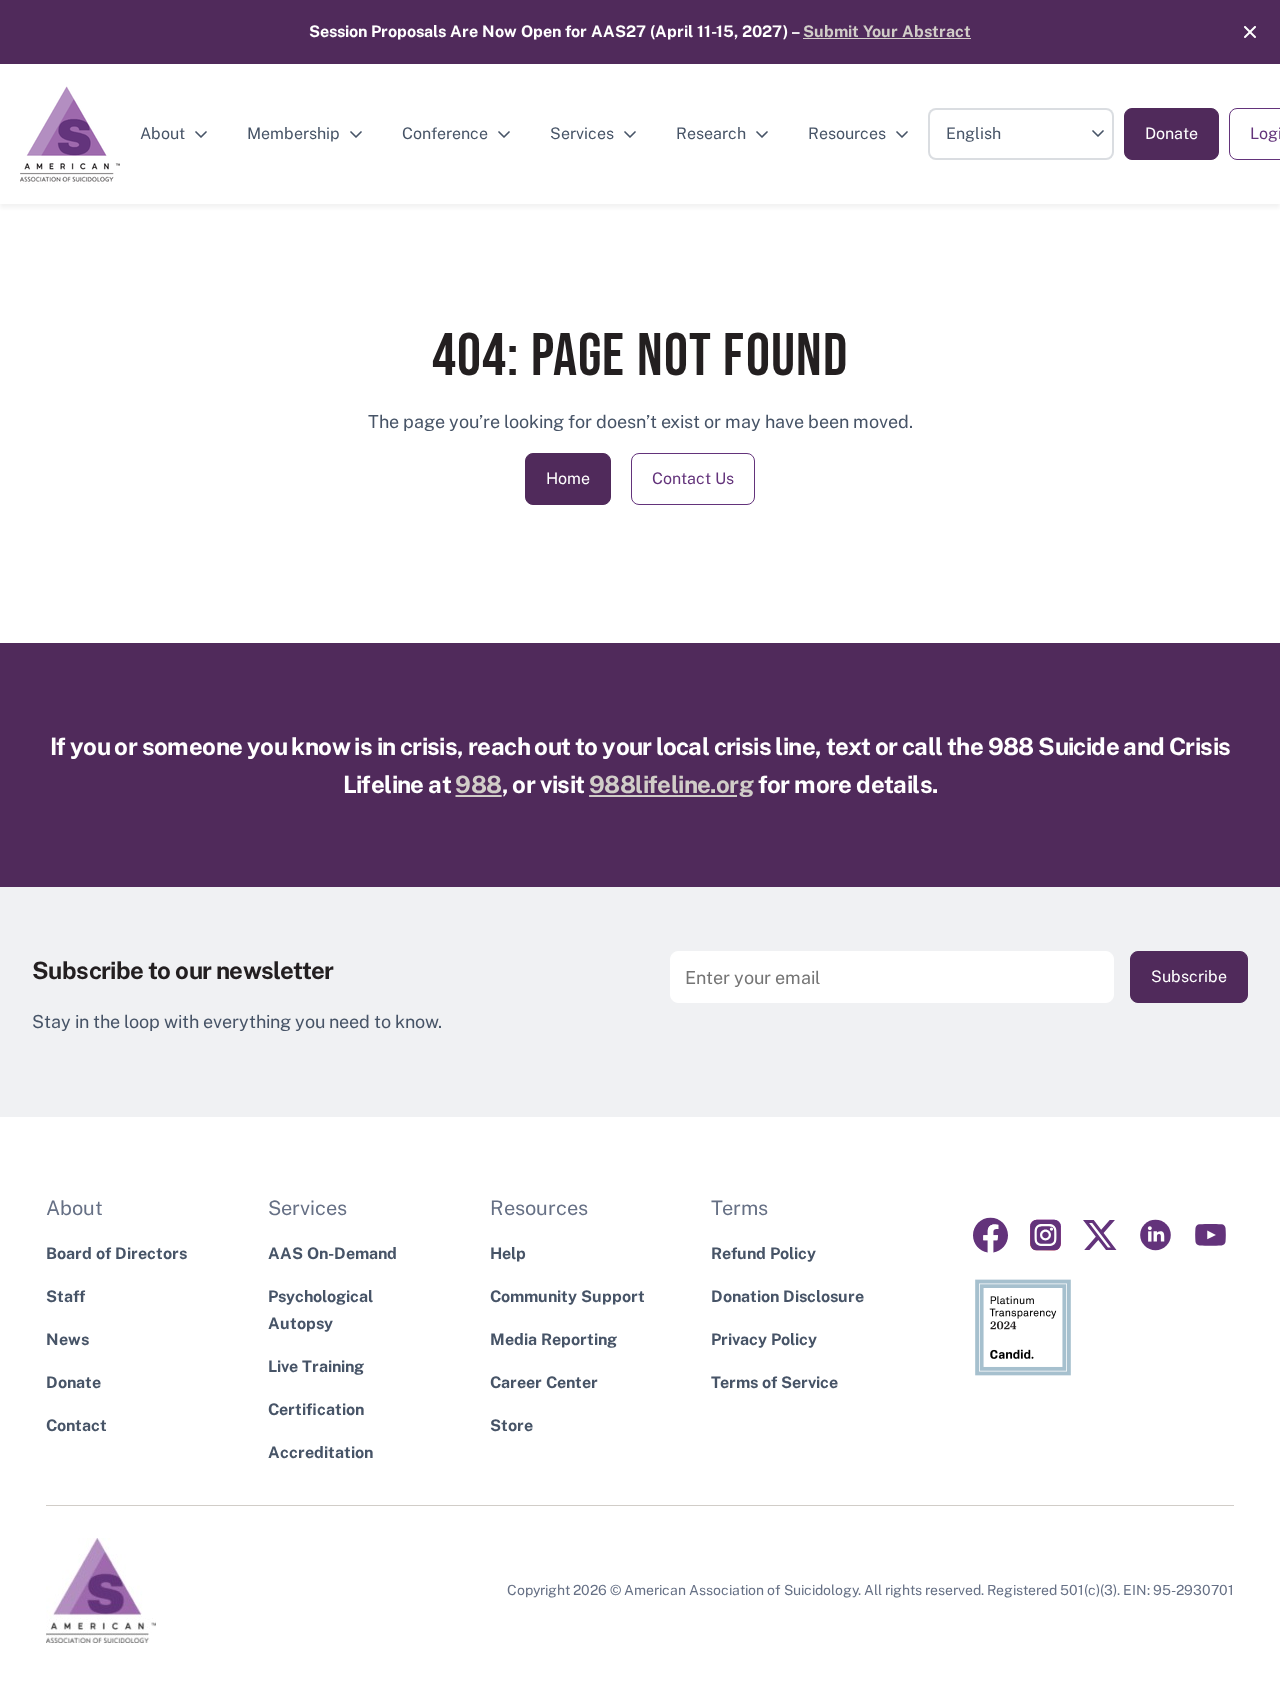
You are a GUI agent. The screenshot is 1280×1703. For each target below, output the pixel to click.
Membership (293, 133)
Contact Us (693, 478)
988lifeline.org (671, 784)
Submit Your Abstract (887, 31)
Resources (847, 133)
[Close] (1240, 32)
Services (582, 133)
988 (478, 784)
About (162, 133)
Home (568, 478)
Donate (1171, 133)
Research (711, 133)
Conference (445, 133)
